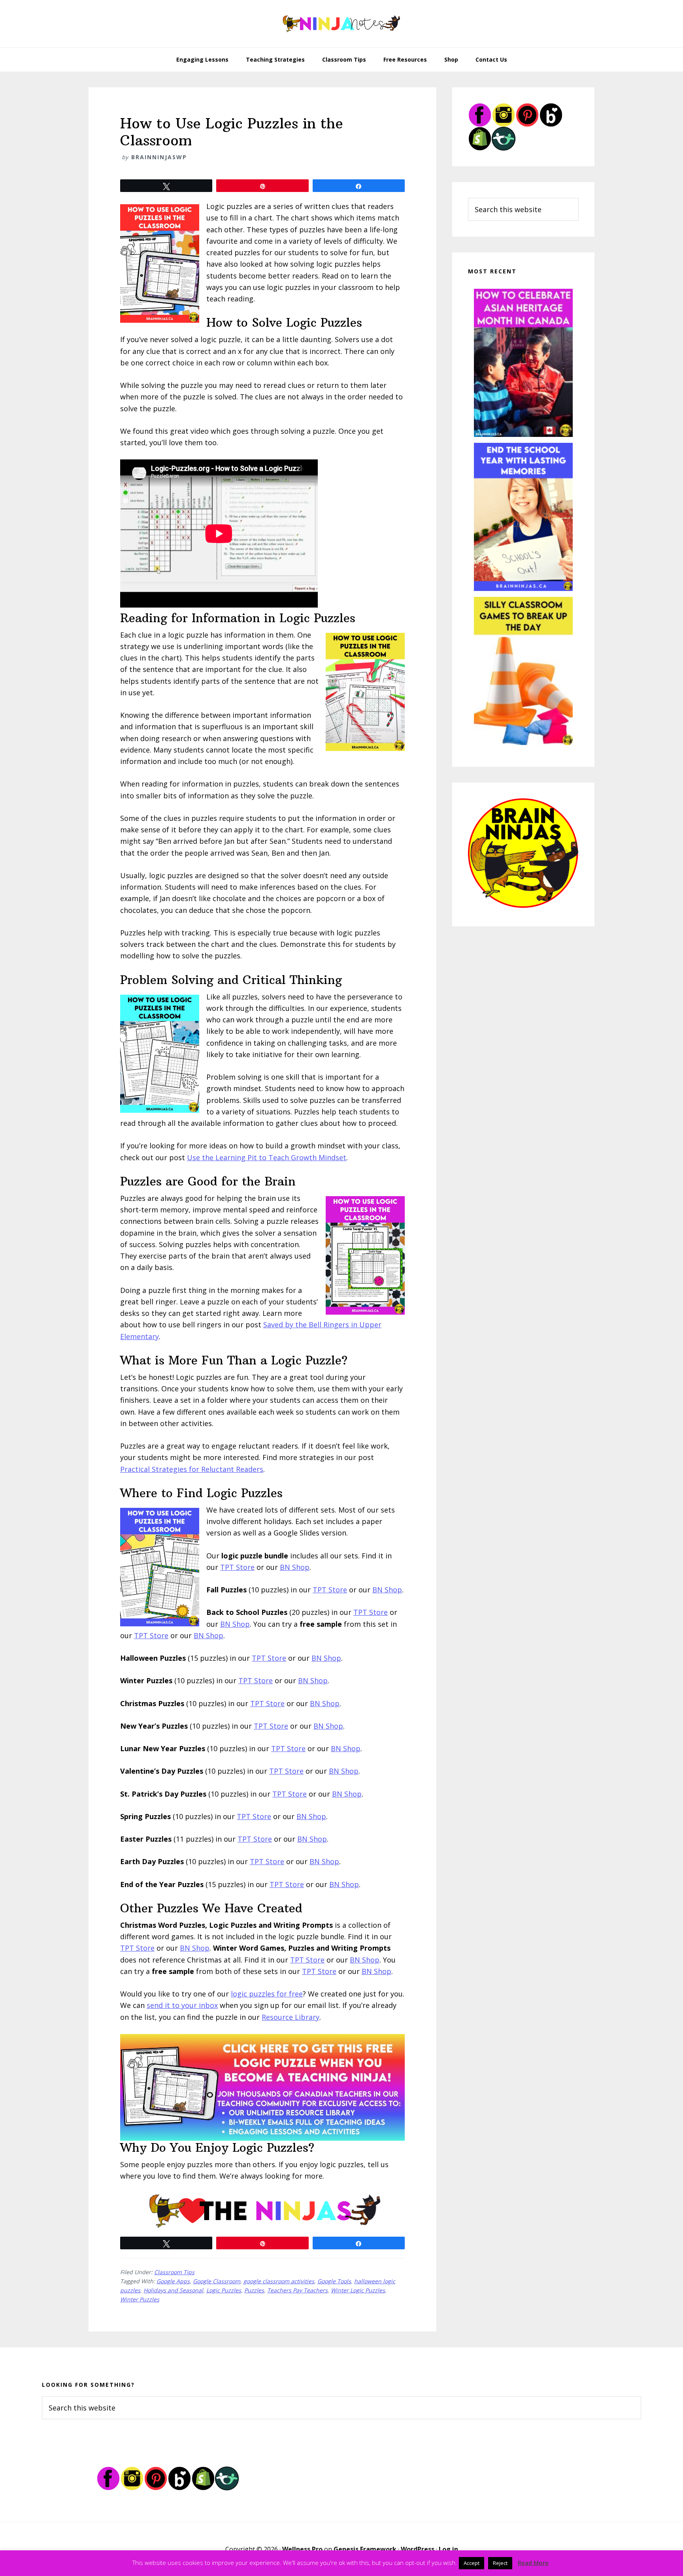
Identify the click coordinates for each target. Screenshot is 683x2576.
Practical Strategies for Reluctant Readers (192, 1469)
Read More (533, 2563)
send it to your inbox (182, 2005)
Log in (448, 2549)
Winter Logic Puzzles (358, 2290)
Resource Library (291, 2017)
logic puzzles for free (267, 1994)
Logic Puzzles (224, 2290)
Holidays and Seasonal (173, 2290)
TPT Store (237, 1567)
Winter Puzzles (140, 2299)
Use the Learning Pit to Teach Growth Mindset (267, 1157)
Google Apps (173, 2281)
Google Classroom (217, 2281)
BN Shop (295, 1567)
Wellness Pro (302, 2549)
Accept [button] (472, 2563)
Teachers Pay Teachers (297, 2290)
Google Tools (334, 2281)
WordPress (418, 2549)
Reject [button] (500, 2563)
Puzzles (254, 2290)
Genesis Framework (365, 2549)
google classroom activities (279, 2281)
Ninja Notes (341, 24)
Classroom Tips (174, 2272)
